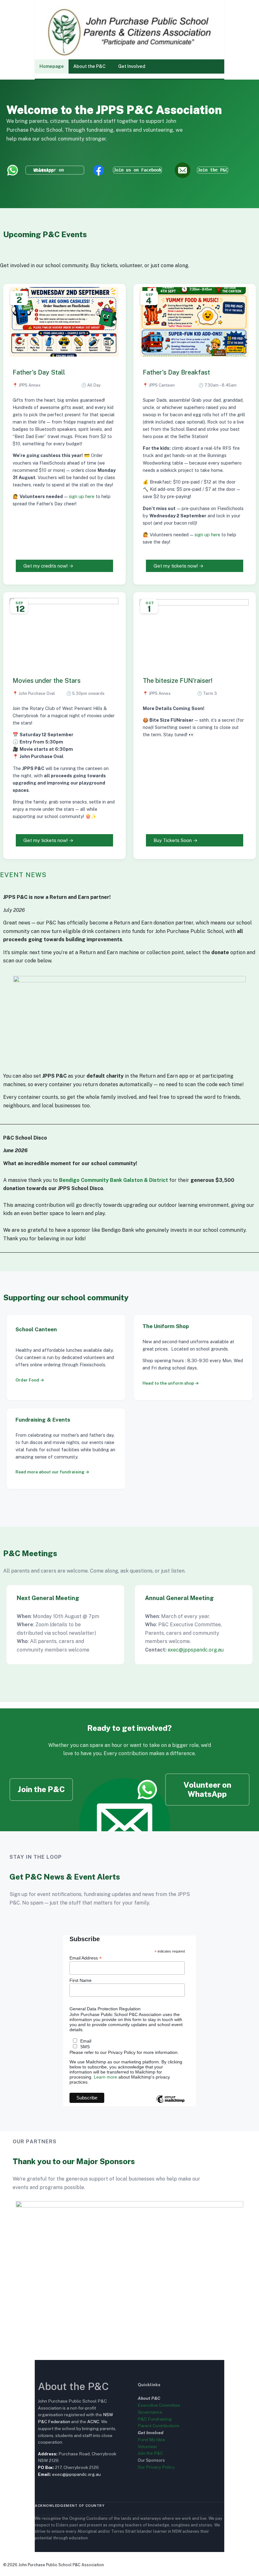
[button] (91, 66)
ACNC (93, 2422)
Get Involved (132, 66)
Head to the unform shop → (171, 1383)
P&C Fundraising (155, 2419)
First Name (81, 1980)
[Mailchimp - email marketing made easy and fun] (170, 2104)
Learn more (105, 2077)
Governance (150, 2412)
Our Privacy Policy (156, 2467)
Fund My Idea (151, 2440)
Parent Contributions (159, 2426)
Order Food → (30, 1380)
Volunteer (148, 2447)
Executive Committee (159, 2405)
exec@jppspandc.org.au (196, 1650)
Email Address (86, 1958)
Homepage (52, 66)
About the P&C (89, 66)
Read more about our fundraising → (52, 1472)
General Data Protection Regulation (105, 2009)
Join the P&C (150, 2453)
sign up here (81, 496)
